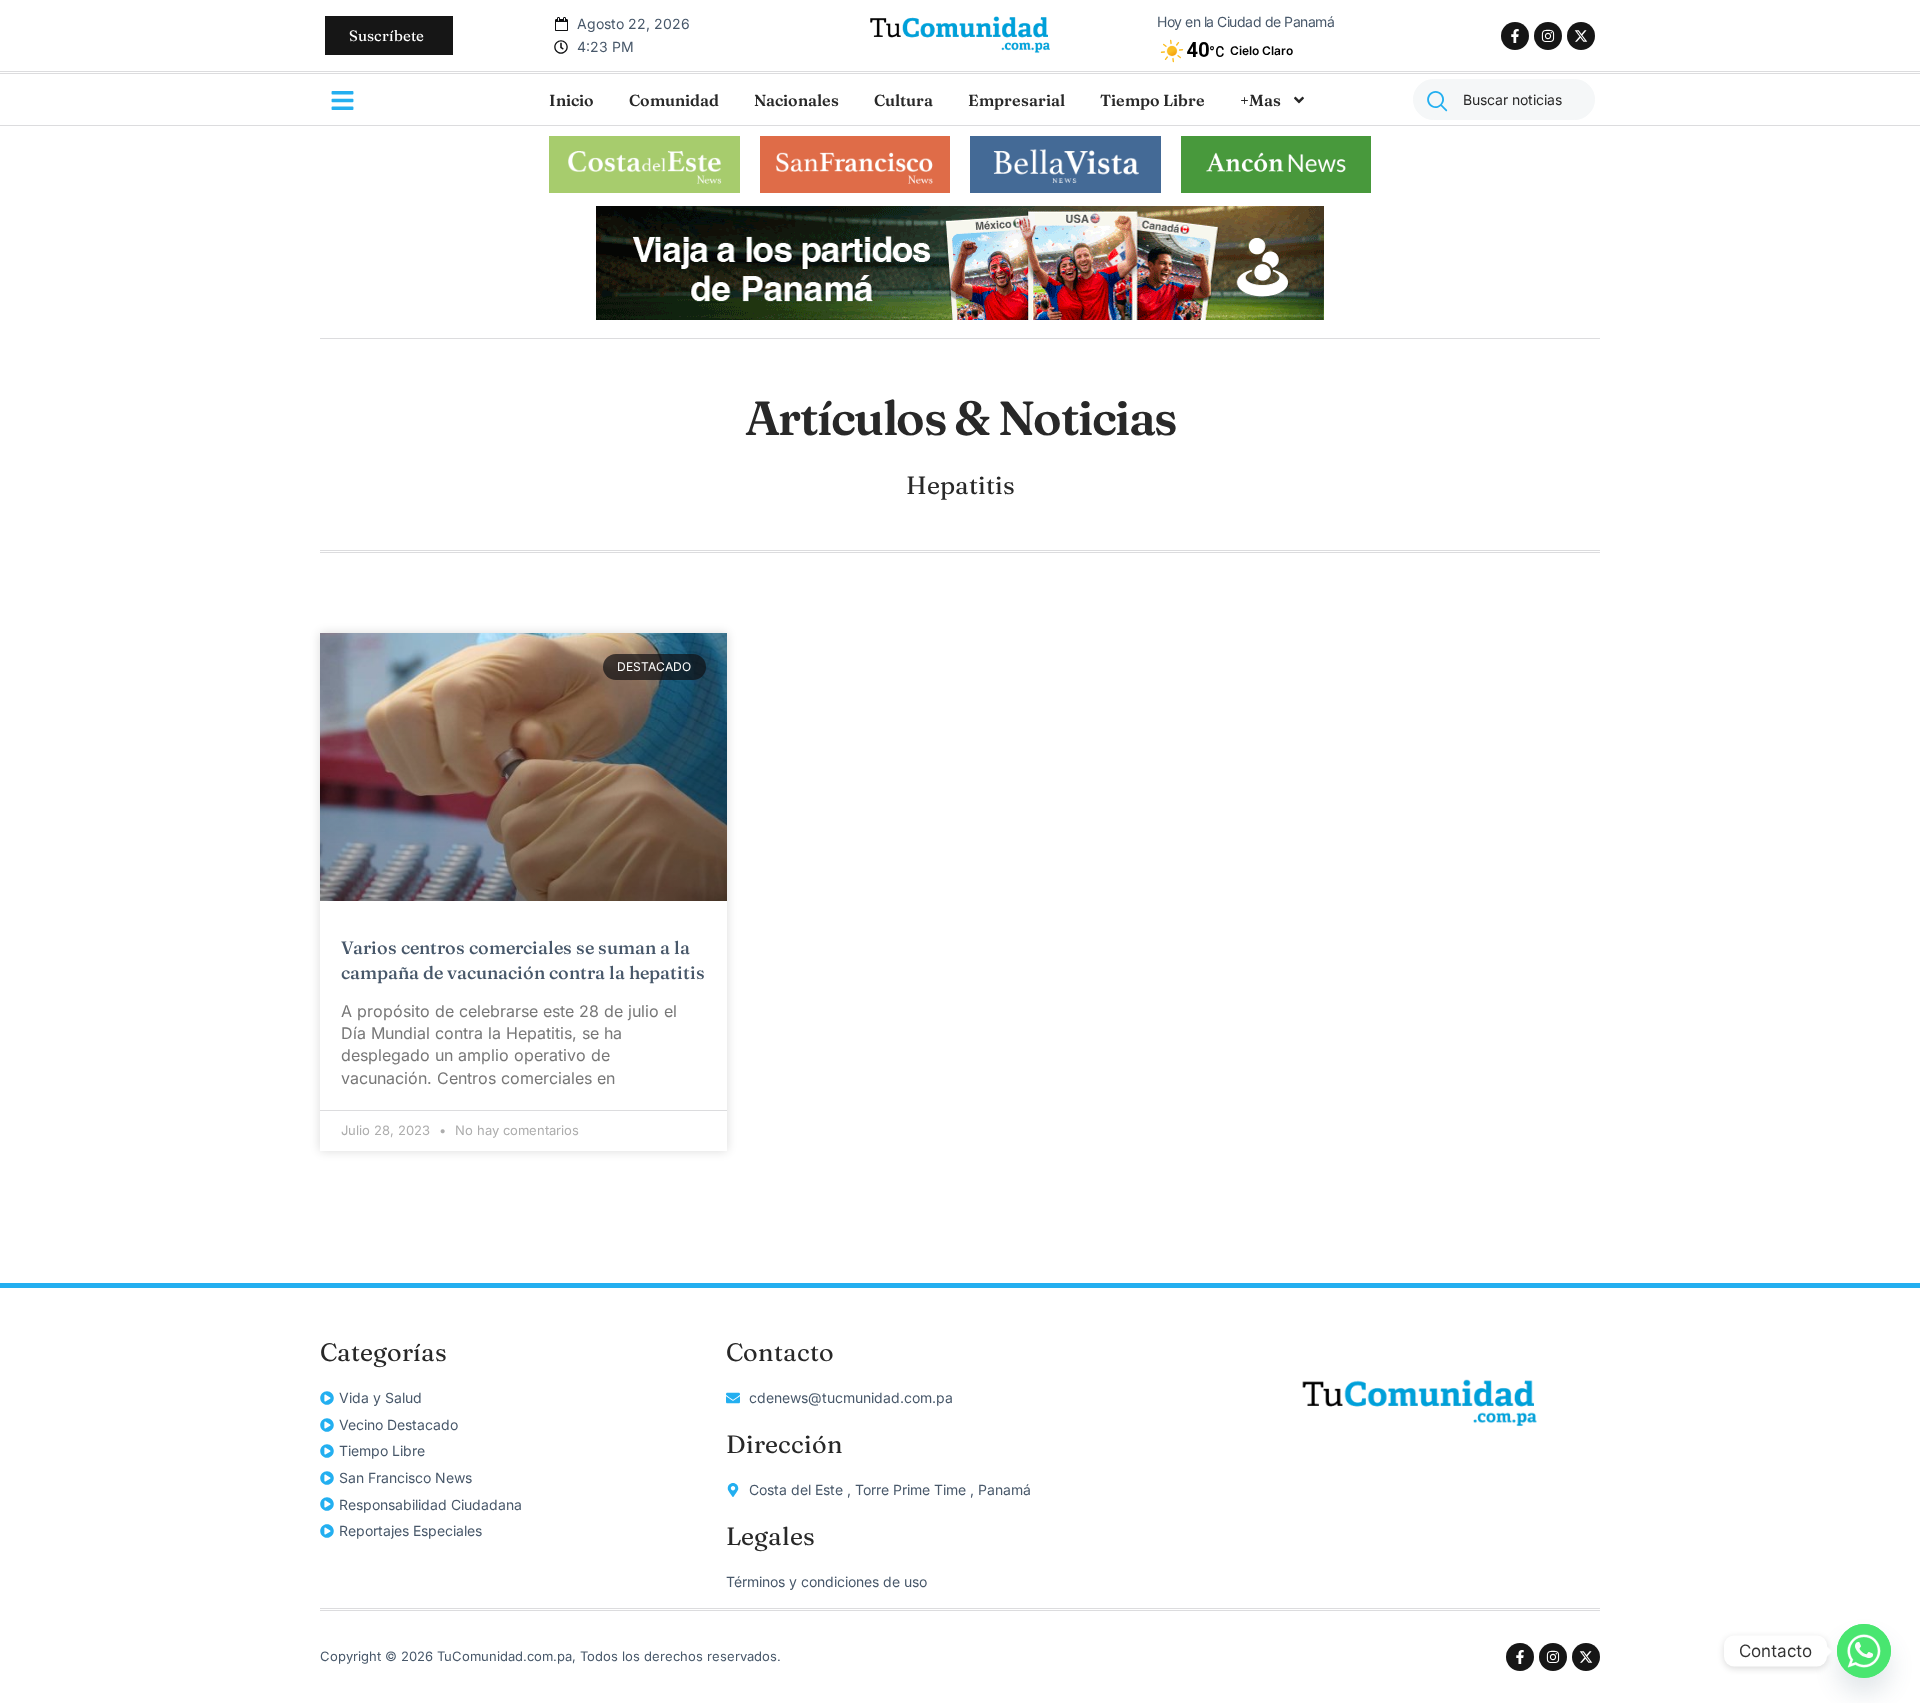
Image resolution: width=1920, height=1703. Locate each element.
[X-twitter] (1581, 36)
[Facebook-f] (1515, 36)
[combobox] (1504, 99)
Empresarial (1016, 100)
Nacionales (796, 100)
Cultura (903, 100)
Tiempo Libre (1152, 100)
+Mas (1260, 100)
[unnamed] (960, 314)
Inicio (571, 100)
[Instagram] (1548, 36)
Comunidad (674, 100)
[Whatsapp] (1864, 1651)
